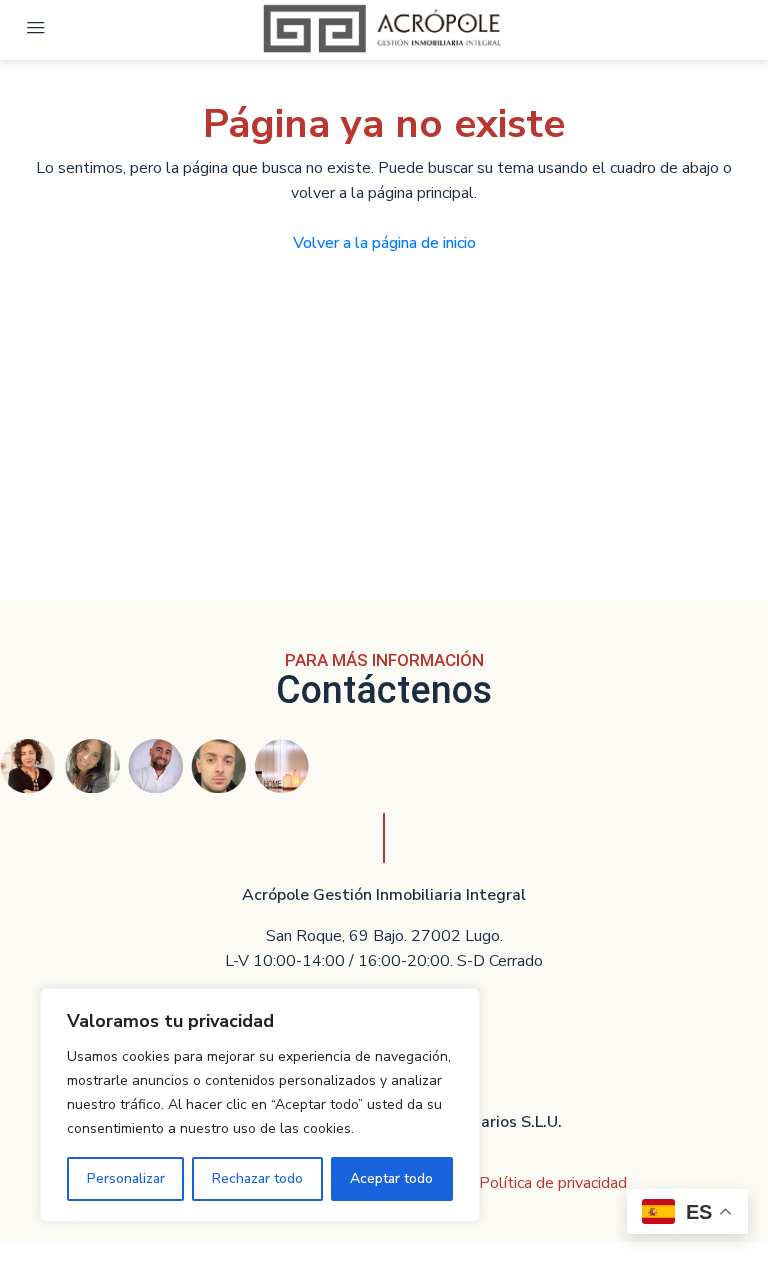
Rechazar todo (257, 1178)
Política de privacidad (553, 1183)
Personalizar (126, 1178)
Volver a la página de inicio (384, 243)
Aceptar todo (391, 1178)
